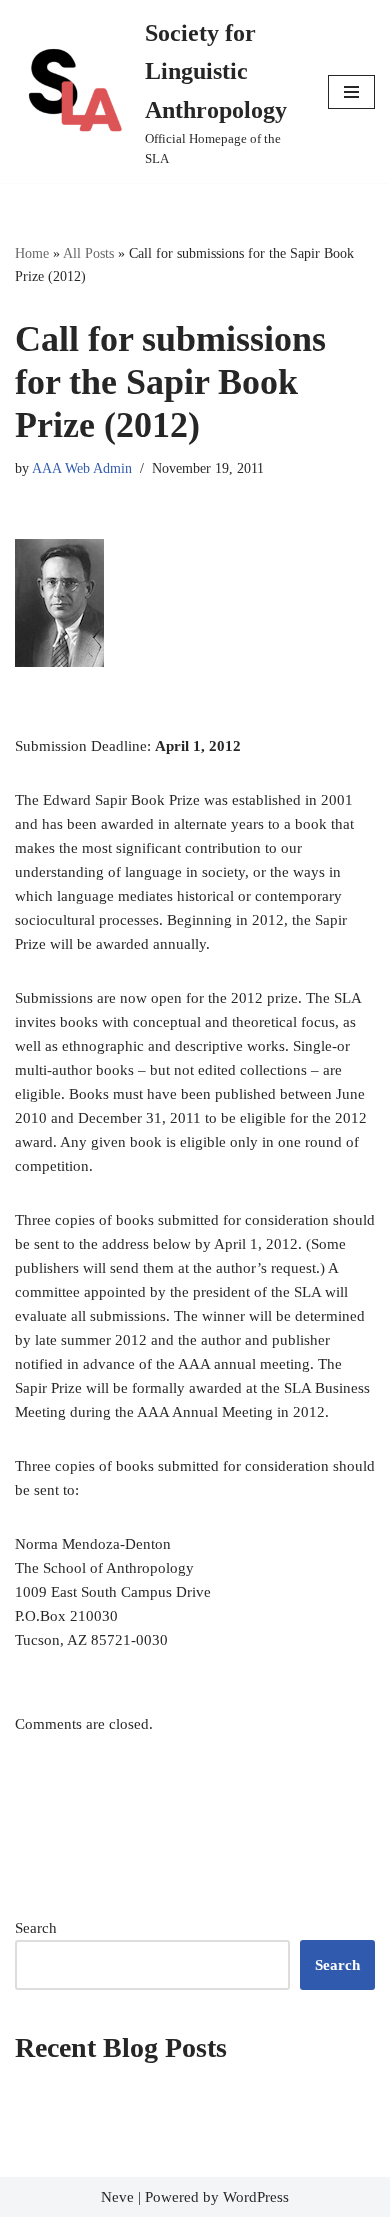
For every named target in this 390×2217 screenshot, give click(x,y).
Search (36, 1928)
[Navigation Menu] (351, 92)
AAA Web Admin (82, 468)
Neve (117, 2197)
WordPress (256, 2197)
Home (32, 253)
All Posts (88, 253)
